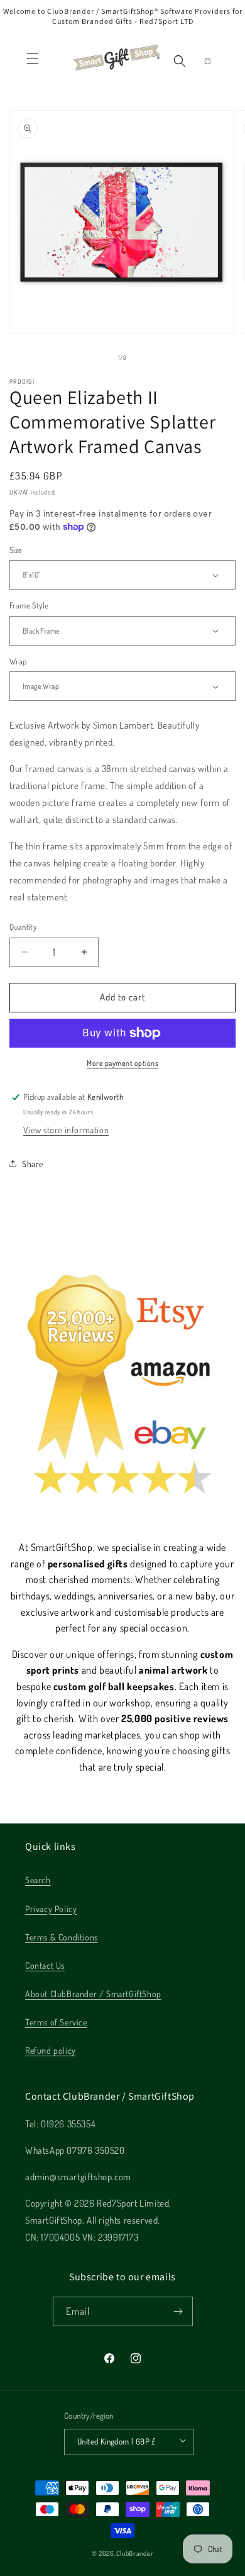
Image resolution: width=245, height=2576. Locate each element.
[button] (33, 59)
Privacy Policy (51, 1909)
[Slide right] (150, 357)
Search (38, 1880)
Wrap (18, 661)
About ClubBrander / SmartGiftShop (93, 1994)
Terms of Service (56, 2022)
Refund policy (51, 2050)
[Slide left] (95, 357)
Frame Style (29, 605)
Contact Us (45, 1965)
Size (16, 550)
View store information (66, 1130)
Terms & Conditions (62, 1937)
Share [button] (33, 1164)
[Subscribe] (178, 2311)
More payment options (122, 1063)
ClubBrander (135, 2553)
